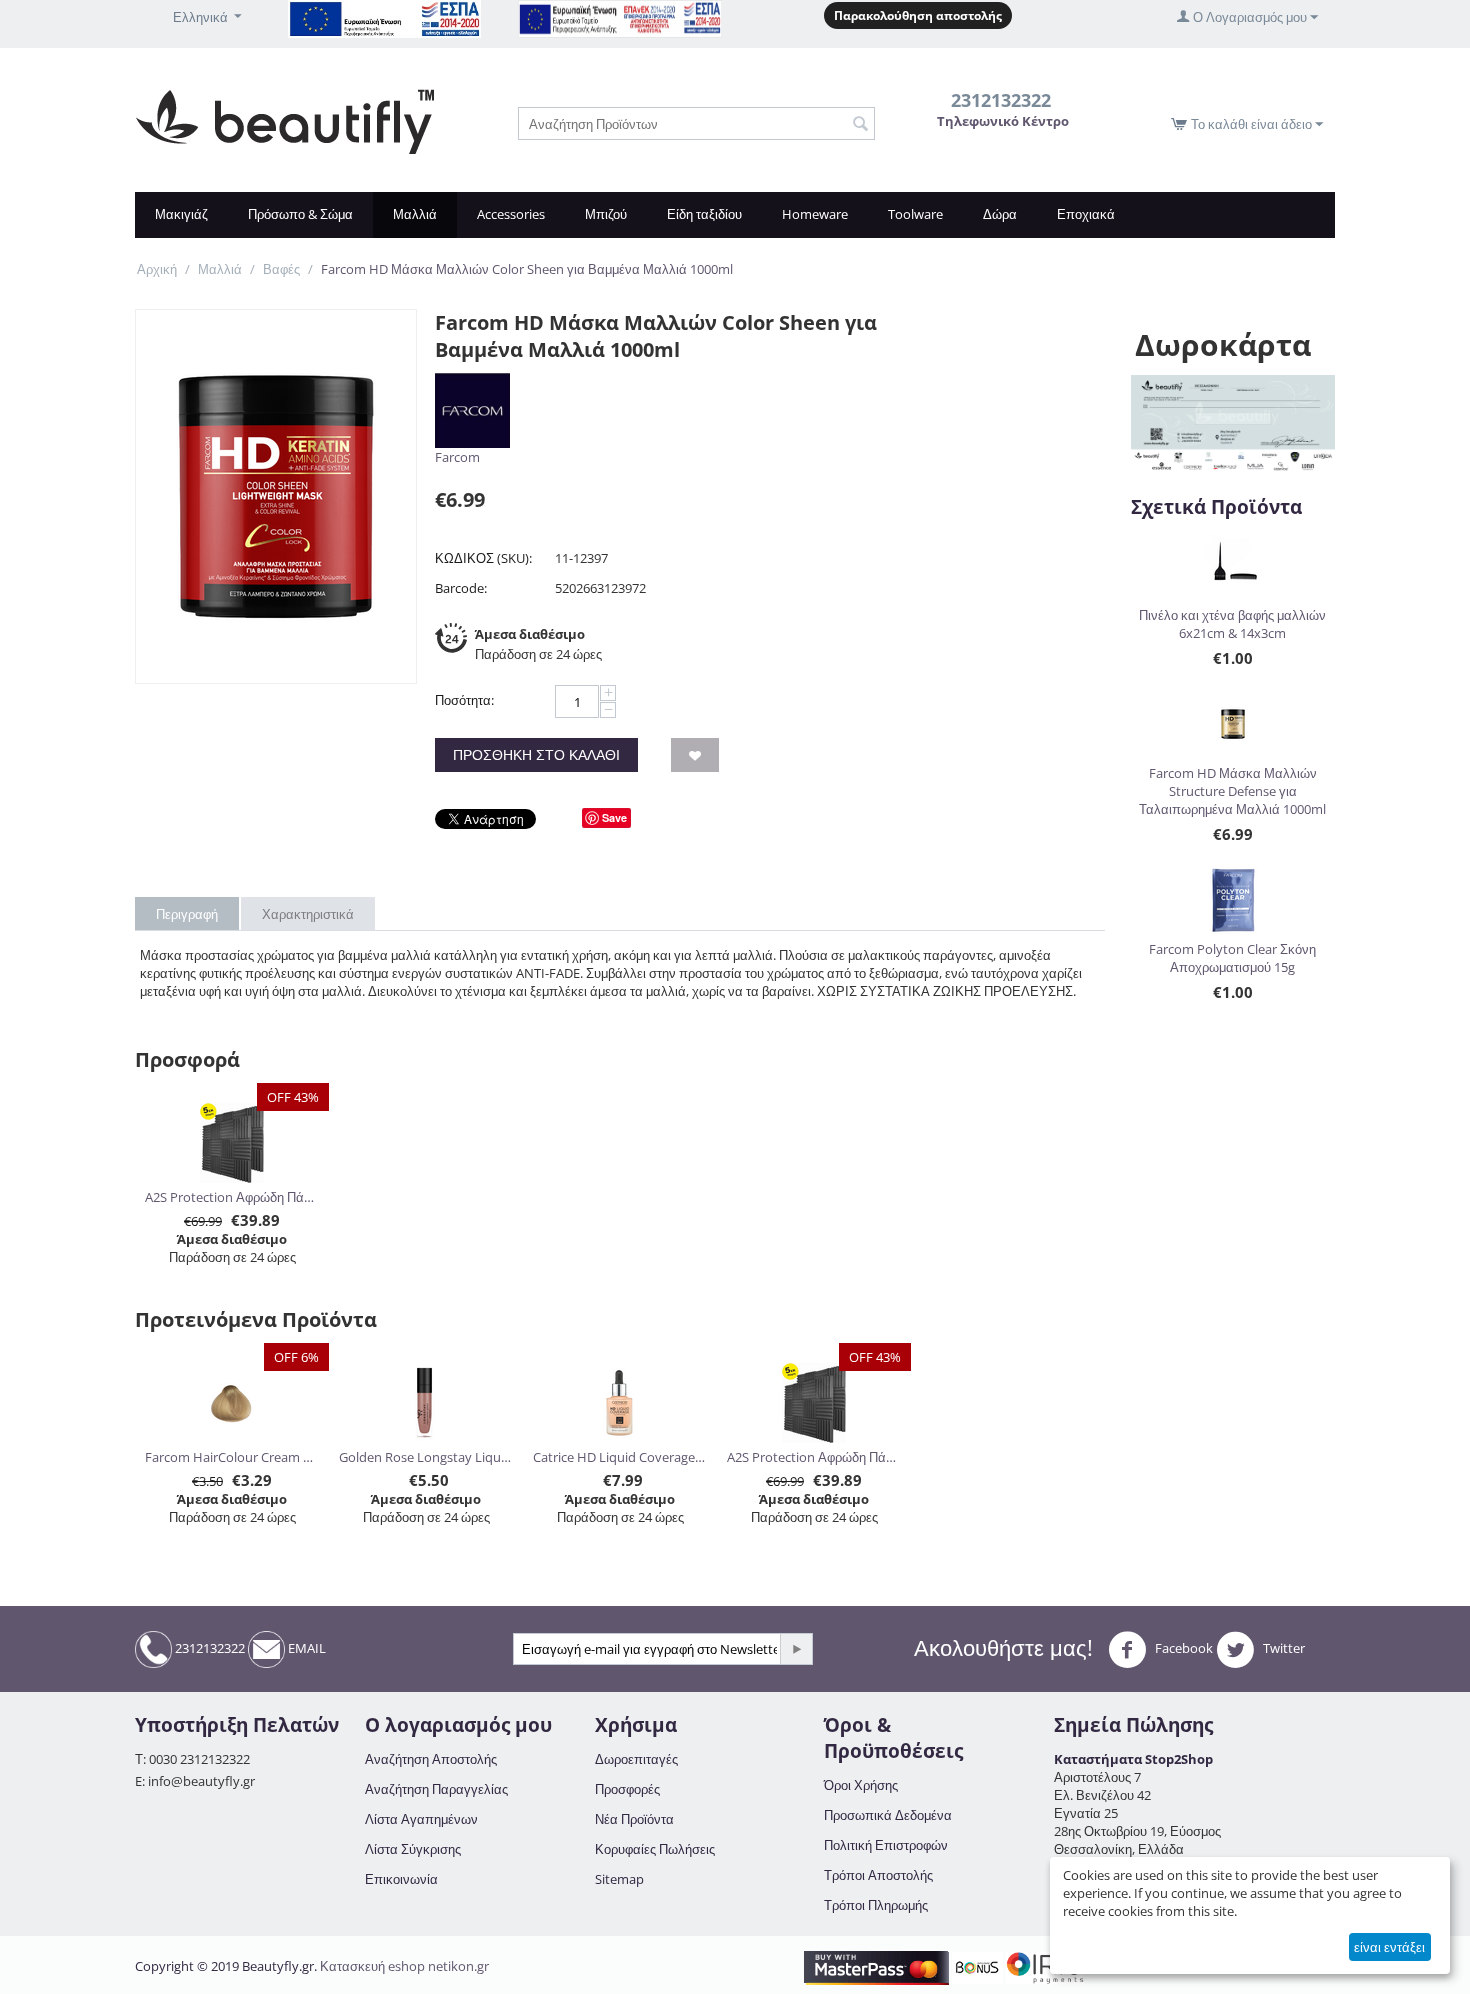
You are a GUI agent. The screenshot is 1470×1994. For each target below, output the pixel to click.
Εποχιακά (1086, 214)
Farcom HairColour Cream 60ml (232, 1457)
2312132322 (208, 1648)
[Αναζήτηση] (860, 125)
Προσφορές (627, 1789)
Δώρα (1000, 214)
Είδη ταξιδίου (704, 214)
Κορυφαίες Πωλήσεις (655, 1849)
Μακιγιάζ (181, 214)
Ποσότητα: (464, 700)
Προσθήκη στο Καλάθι (536, 754)
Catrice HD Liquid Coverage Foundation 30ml (620, 1457)
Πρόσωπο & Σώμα (300, 214)
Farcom (457, 457)
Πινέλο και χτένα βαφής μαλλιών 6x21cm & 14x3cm (1232, 624)
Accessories (511, 214)
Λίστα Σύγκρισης (413, 1849)
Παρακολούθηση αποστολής (918, 15)
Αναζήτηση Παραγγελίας (436, 1789)
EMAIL (305, 1648)
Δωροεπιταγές (636, 1759)
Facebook (1182, 1648)
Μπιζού (606, 214)
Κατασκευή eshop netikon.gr (404, 1966)
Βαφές (281, 269)
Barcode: (461, 588)
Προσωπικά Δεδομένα (888, 1815)
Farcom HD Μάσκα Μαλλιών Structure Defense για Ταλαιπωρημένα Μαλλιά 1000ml (1232, 791)
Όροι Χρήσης (861, 1785)
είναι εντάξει (1389, 1947)
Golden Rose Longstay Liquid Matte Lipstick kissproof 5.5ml (426, 1457)
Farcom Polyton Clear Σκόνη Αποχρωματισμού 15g (1232, 958)
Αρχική (157, 269)
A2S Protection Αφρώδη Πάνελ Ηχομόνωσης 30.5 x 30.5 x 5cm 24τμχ (232, 1197)
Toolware (915, 214)
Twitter (1282, 1648)
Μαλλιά (415, 214)
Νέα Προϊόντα (634, 1819)
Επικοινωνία (401, 1879)
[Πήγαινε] (796, 1649)
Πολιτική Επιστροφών (886, 1845)
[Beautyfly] (284, 120)
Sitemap (619, 1879)
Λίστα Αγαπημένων (421, 1819)
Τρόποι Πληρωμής (876, 1905)
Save (614, 817)
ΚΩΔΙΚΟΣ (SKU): (483, 558)
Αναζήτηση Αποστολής (431, 1759)
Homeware (815, 214)
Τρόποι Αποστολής (878, 1875)
